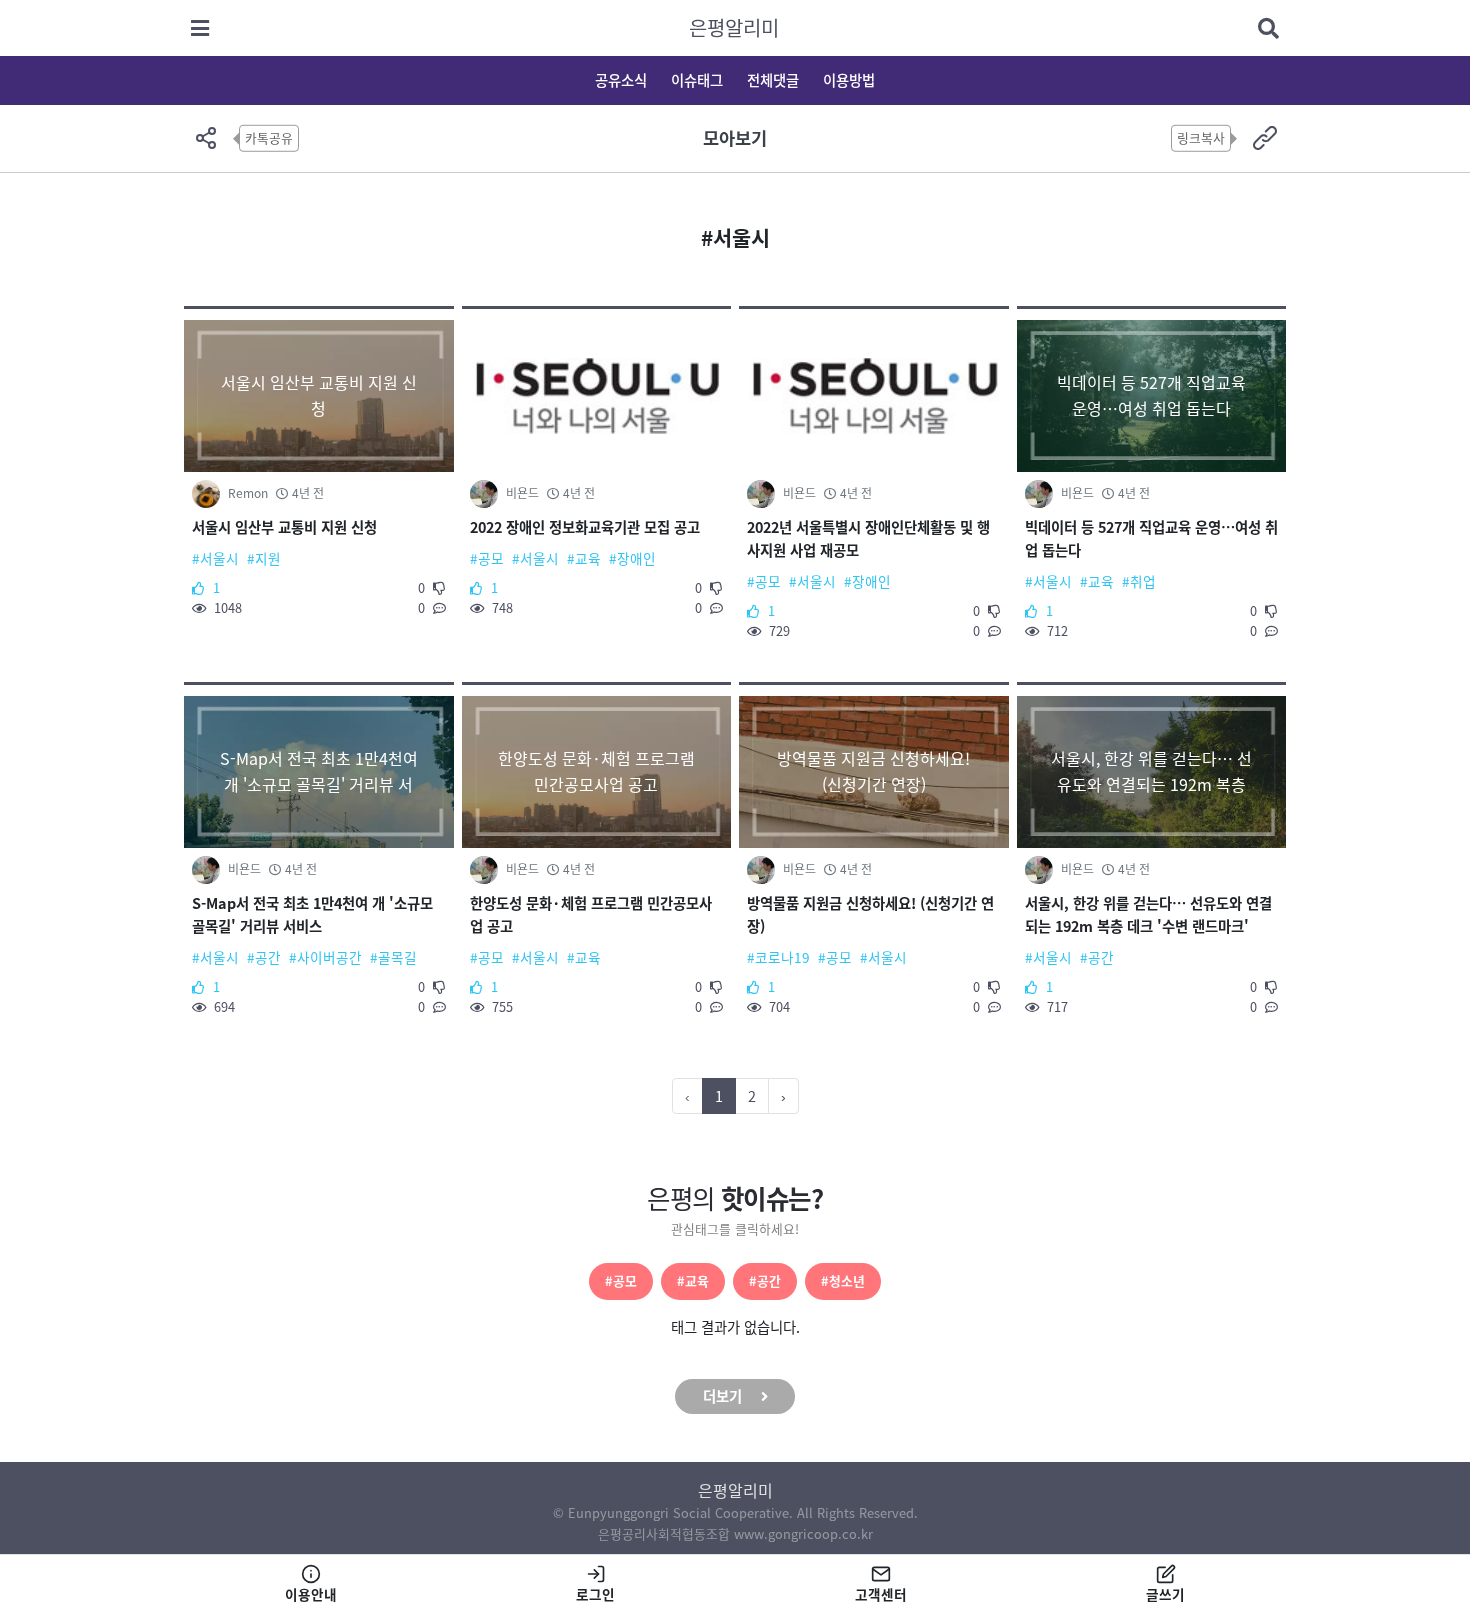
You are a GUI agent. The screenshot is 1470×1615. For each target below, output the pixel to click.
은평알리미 (734, 27)
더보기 (722, 1396)
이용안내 (311, 1594)
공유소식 (621, 80)
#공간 (765, 1280)
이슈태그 (697, 80)
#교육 (693, 1280)
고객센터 (881, 1594)
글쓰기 (1165, 1594)
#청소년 (843, 1280)
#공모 (621, 1280)
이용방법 (849, 80)
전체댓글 (773, 80)
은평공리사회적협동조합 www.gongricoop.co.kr (735, 1533)
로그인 (595, 1594)
